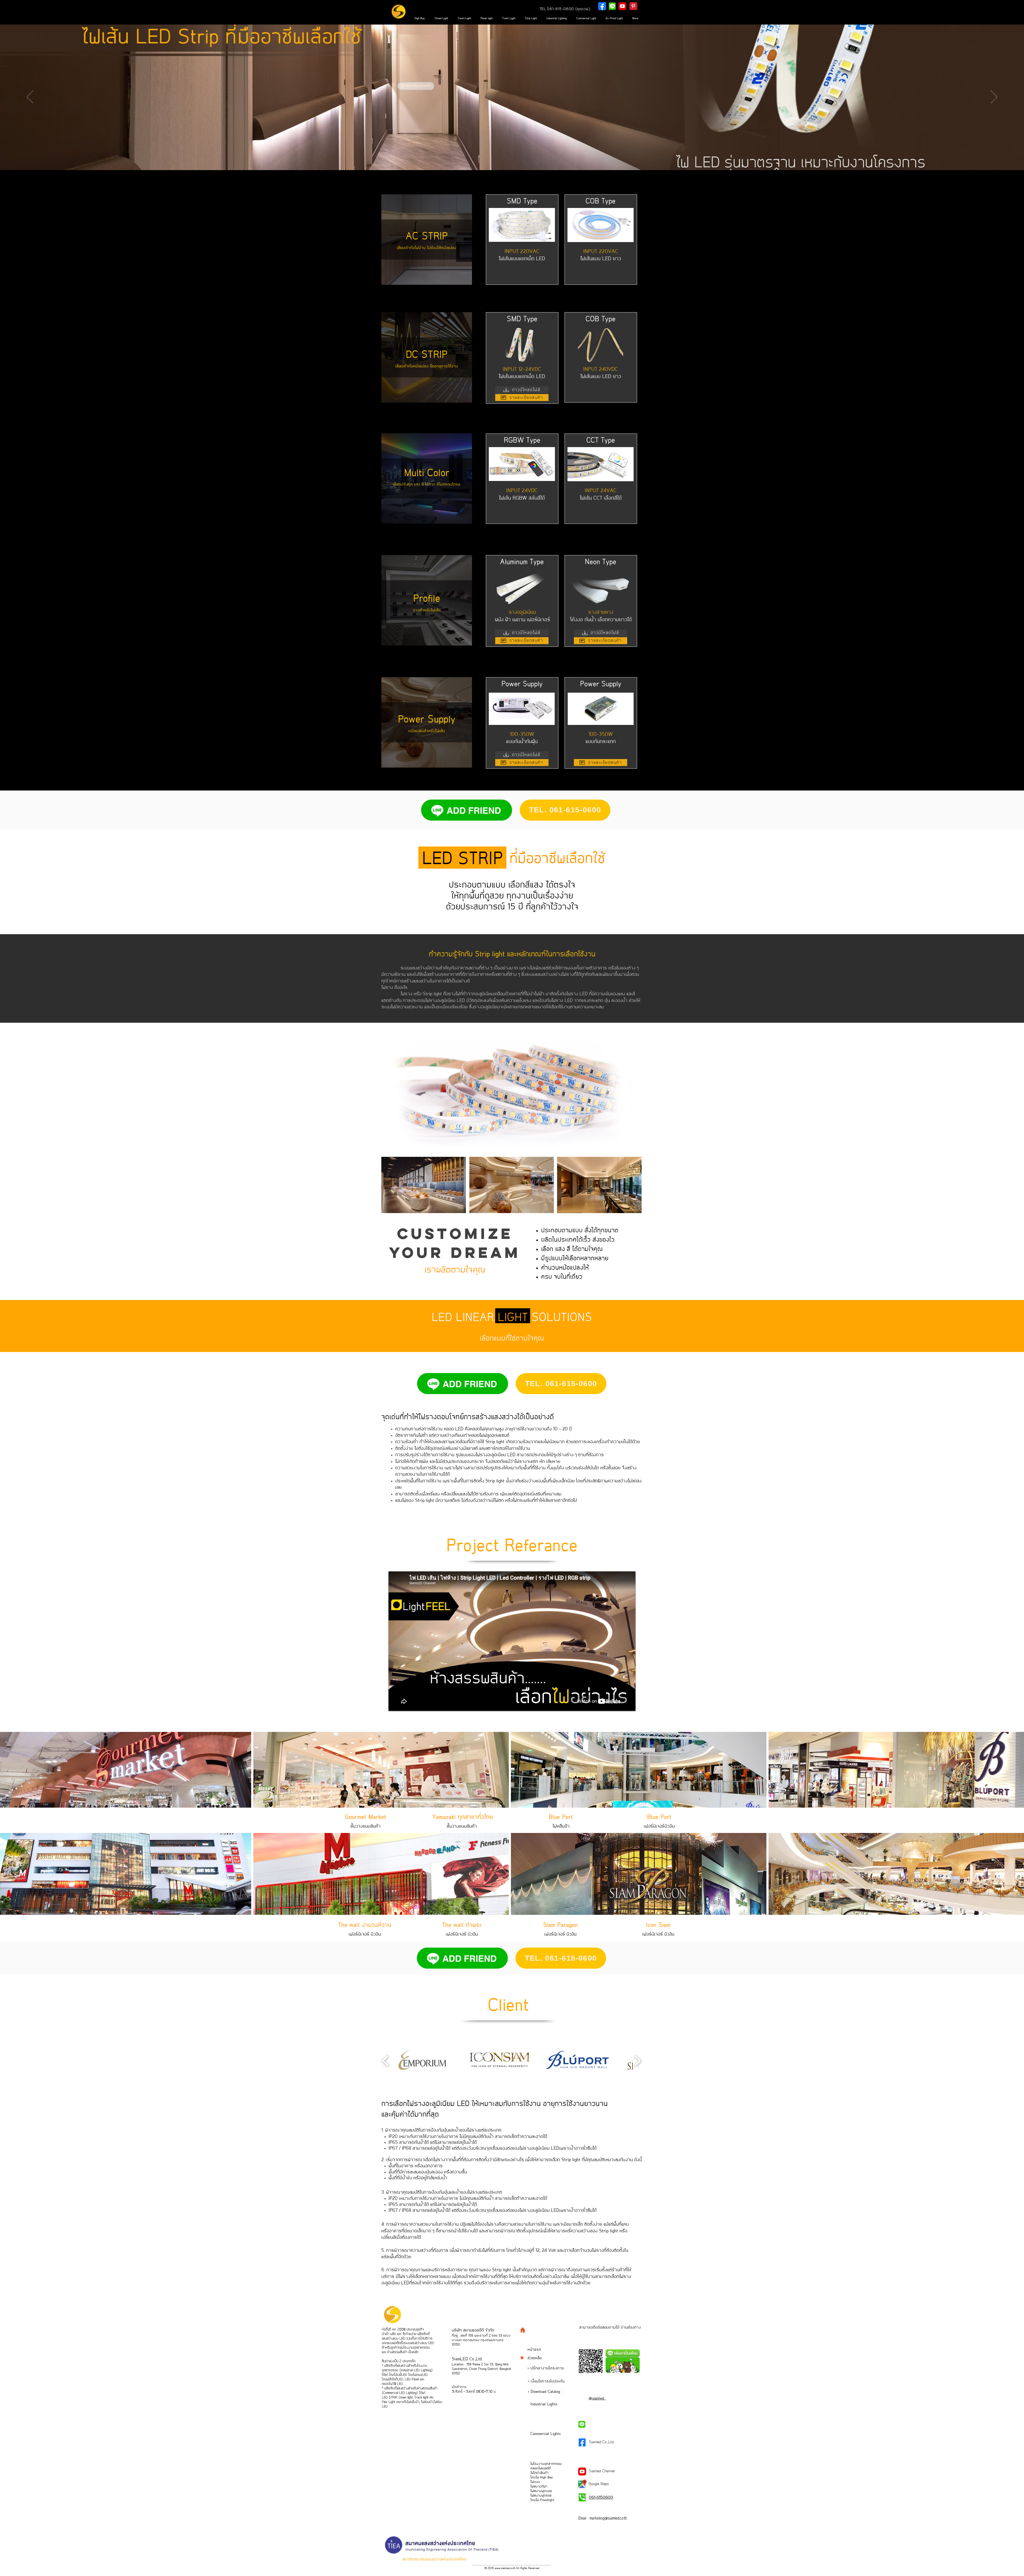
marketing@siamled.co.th (608, 2518)
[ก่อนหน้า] (30, 97)
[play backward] (385, 2061)
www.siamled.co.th (505, 2568)
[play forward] (637, 2061)
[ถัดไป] (994, 97)
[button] (422, 2061)
